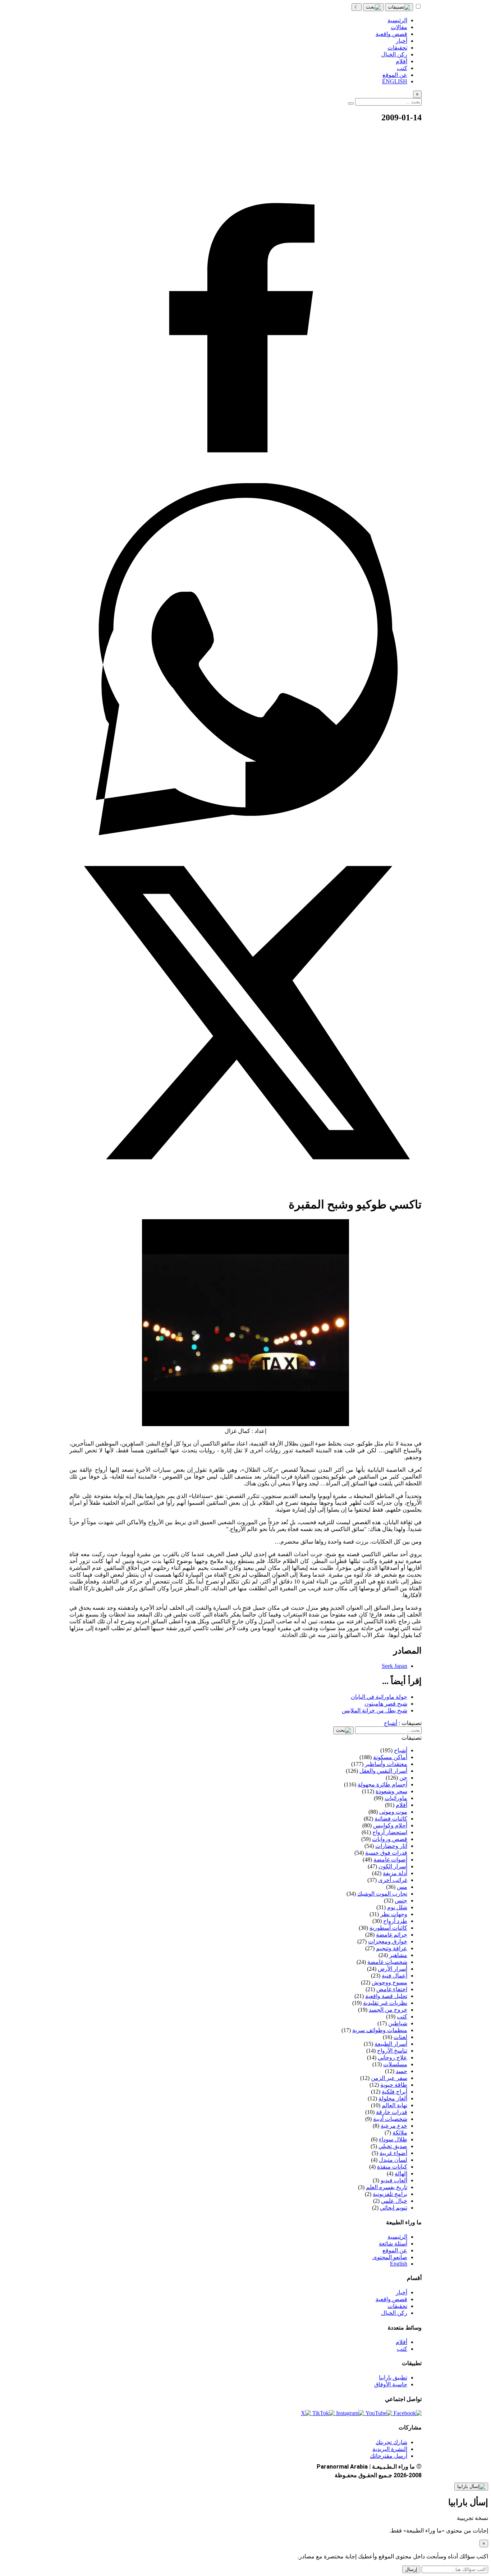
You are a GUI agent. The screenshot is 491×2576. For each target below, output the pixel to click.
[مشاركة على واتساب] (245, 833)
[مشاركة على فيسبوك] (245, 480)
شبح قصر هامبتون (386, 1704)
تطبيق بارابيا (393, 2378)
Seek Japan (394, 1666)
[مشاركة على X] (245, 1187)
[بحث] (373, 7)
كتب (402, 2349)
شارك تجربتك (391, 2442)
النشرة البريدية (390, 2449)
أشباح (391, 1723)
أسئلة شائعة (393, 2244)
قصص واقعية (391, 2299)
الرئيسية (397, 2237)
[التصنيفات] (399, 7)
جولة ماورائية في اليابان (379, 1697)
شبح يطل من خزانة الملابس (375, 1710)
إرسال (411, 2569)
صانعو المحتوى (390, 2257)
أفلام (401, 2342)
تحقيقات (397, 2306)
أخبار (401, 2292)
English (399, 2264)
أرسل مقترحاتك (389, 2456)
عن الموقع (395, 2250)
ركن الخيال (394, 2313)
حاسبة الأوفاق (391, 2384)
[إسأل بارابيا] (471, 2487)
